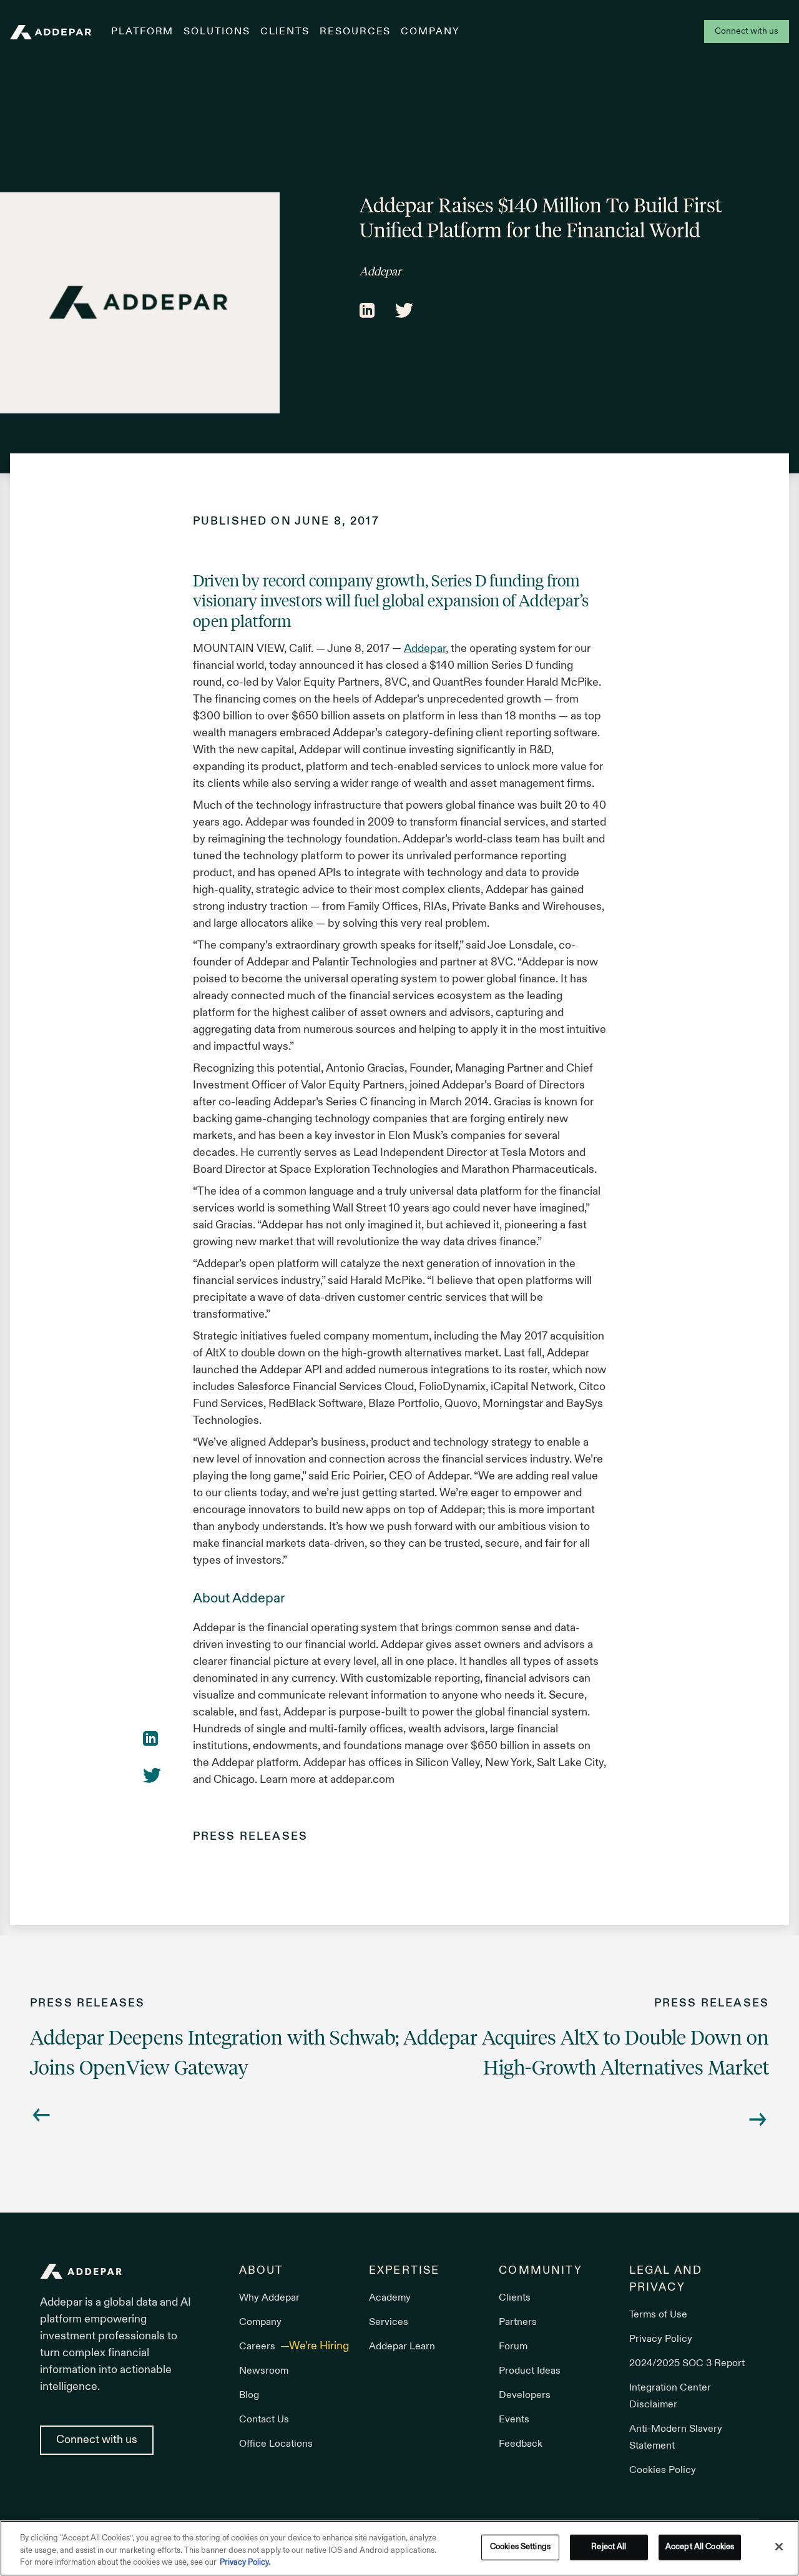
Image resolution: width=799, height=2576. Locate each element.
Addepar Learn (402, 2347)
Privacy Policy (661, 2339)
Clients (285, 32)
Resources (355, 32)
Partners (518, 2322)
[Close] (779, 2547)
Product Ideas (530, 2371)
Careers (258, 2347)
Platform (142, 32)
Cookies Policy (663, 2470)
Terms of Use (658, 2315)
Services (389, 2322)
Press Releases (250, 1837)
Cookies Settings (520, 2547)
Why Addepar (269, 2298)
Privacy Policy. (245, 2563)
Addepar (425, 649)
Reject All (609, 2547)
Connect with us (747, 32)
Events (514, 2420)
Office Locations (276, 2444)
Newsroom (264, 2371)
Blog (249, 2396)
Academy (390, 2298)
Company (430, 32)
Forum (513, 2347)
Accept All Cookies (700, 2547)
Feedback (521, 2444)
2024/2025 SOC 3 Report (687, 2364)
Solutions (217, 32)
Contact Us (264, 2420)
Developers (525, 2396)
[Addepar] (51, 32)
